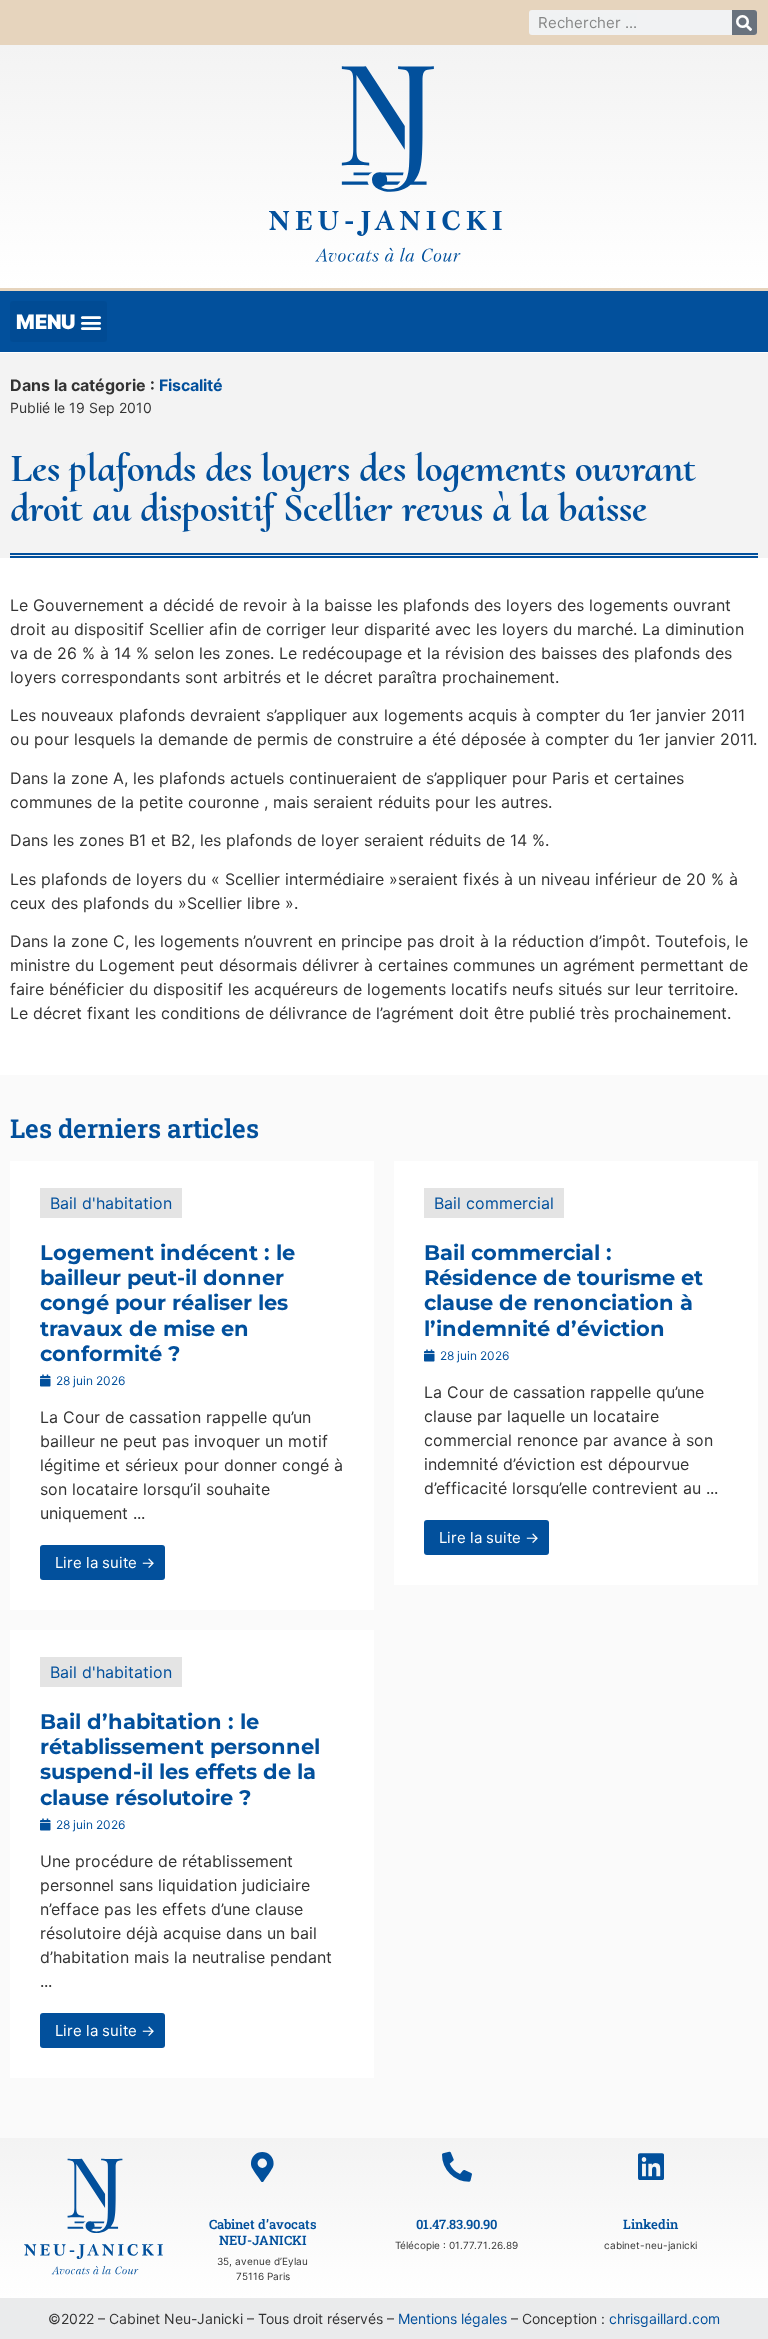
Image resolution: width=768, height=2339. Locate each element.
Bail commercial (494, 1203)
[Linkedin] (651, 2167)
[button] (58, 321)
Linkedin (650, 2224)
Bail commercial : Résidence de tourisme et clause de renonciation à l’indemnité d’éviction (563, 1290)
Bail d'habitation (111, 1203)
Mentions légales (452, 2318)
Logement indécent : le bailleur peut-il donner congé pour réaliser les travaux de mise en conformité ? (167, 1303)
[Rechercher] (744, 22)
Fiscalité (191, 385)
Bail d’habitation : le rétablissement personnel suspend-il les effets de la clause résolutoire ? (180, 1759)
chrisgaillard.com (664, 2318)
